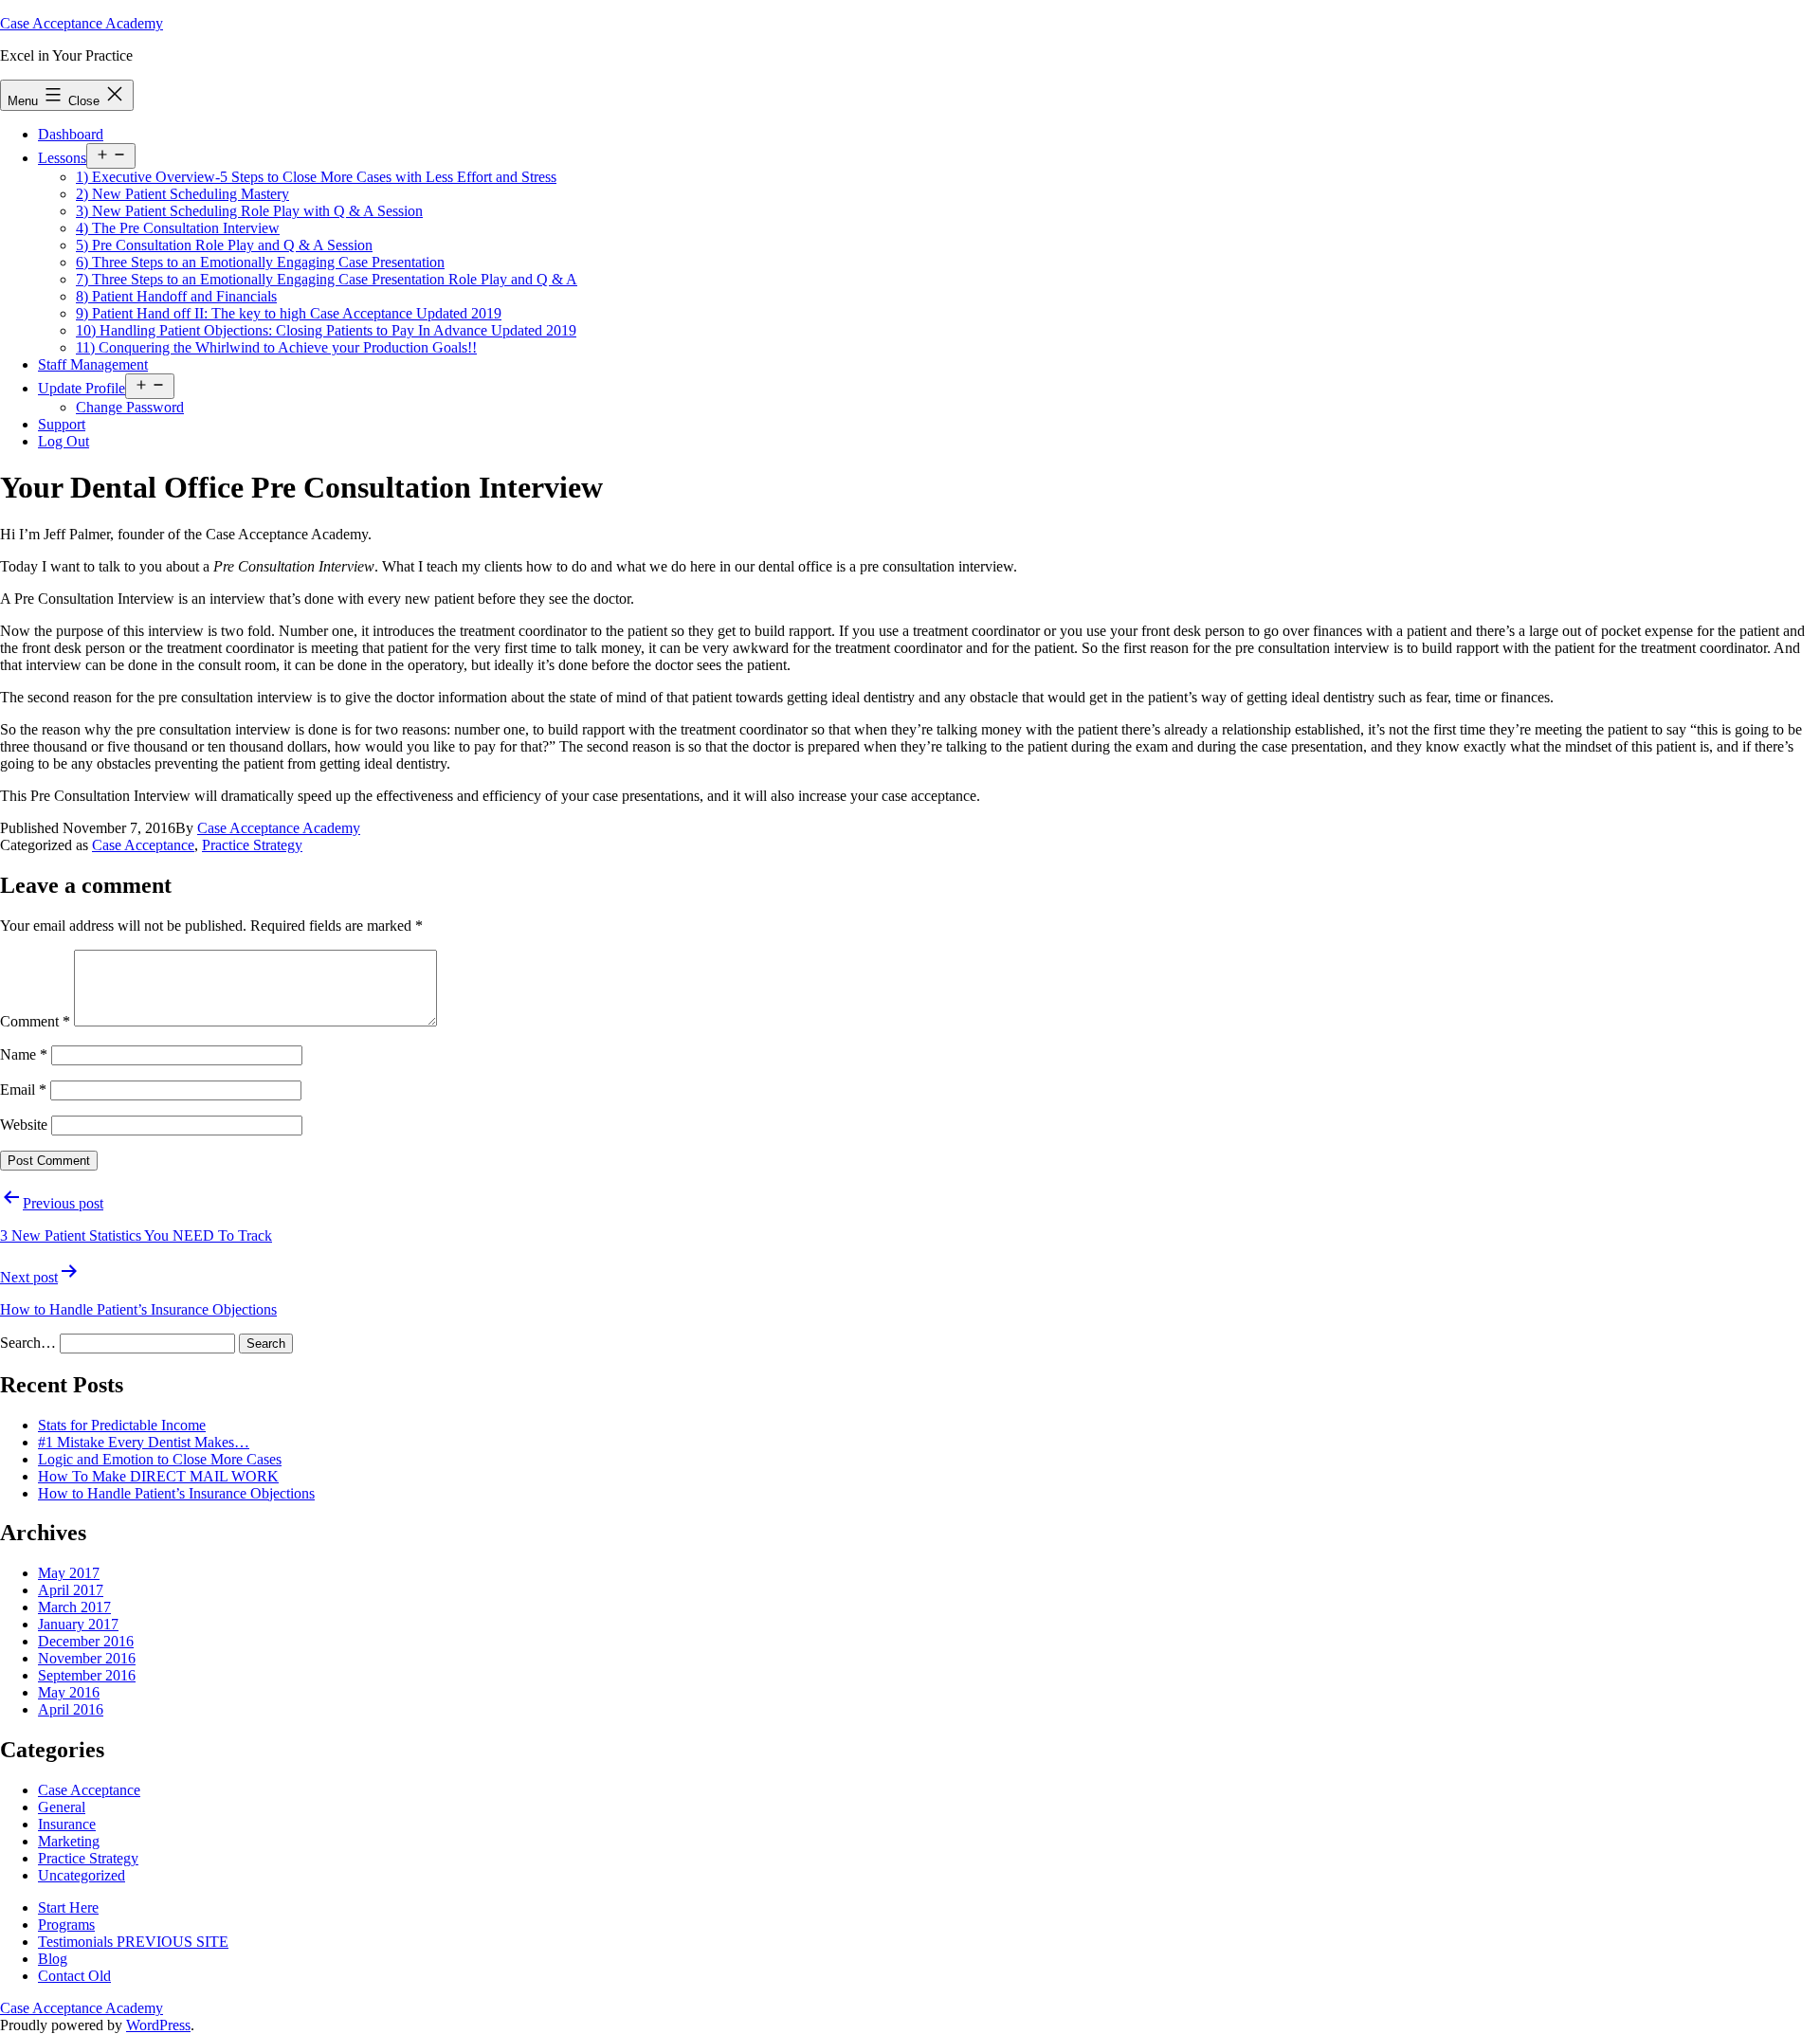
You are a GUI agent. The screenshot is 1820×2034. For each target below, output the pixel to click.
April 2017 (71, 1590)
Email (23, 1090)
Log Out (64, 441)
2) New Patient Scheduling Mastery (182, 194)
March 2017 (74, 1607)
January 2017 (78, 1624)
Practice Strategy (252, 845)
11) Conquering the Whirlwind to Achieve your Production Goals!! (276, 347)
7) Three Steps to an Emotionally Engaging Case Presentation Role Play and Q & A (327, 279)
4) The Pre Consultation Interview (178, 228)
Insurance (67, 1824)
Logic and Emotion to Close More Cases (160, 1459)
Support (62, 424)
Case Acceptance (143, 845)
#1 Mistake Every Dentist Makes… (144, 1442)
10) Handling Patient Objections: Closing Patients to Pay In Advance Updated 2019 (326, 330)
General (62, 1807)
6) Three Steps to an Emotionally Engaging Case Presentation (260, 262)
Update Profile (82, 388)
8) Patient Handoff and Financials (176, 296)
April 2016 (71, 1709)
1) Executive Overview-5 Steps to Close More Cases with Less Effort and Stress (316, 177)
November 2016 (87, 1658)
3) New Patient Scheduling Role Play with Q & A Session (249, 211)
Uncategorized (82, 1875)
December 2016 (86, 1641)
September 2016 (87, 1675)
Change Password (130, 407)
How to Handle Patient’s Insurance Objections (176, 1493)
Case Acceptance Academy (82, 23)
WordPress (158, 2025)
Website (24, 1125)
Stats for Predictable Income (122, 1425)
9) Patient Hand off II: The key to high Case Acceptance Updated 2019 (289, 313)
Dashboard (71, 134)
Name (24, 1054)
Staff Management (93, 364)
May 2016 (69, 1692)
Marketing (69, 1841)
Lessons (62, 158)
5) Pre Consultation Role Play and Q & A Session (224, 245)
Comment (35, 1021)
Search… (28, 1343)
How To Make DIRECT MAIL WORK (158, 1476)
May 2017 (69, 1573)
